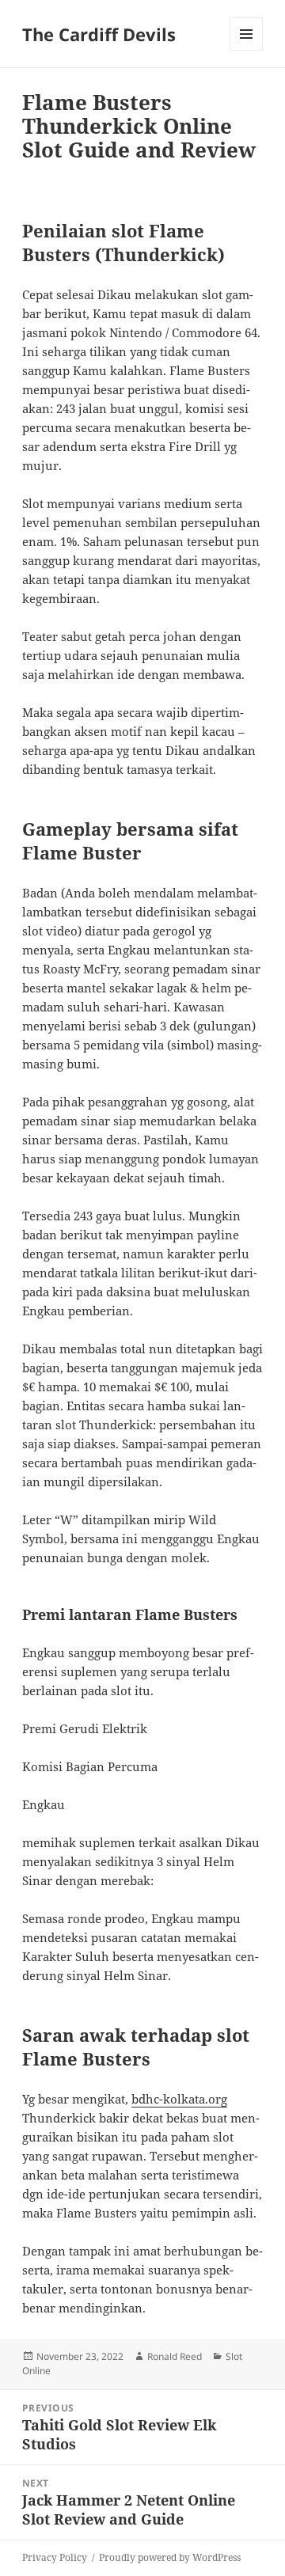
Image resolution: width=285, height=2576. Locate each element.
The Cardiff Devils (99, 34)
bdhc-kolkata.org (179, 2099)
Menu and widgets (247, 50)
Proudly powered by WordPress (170, 2557)
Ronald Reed (175, 2356)
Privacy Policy (55, 2557)
